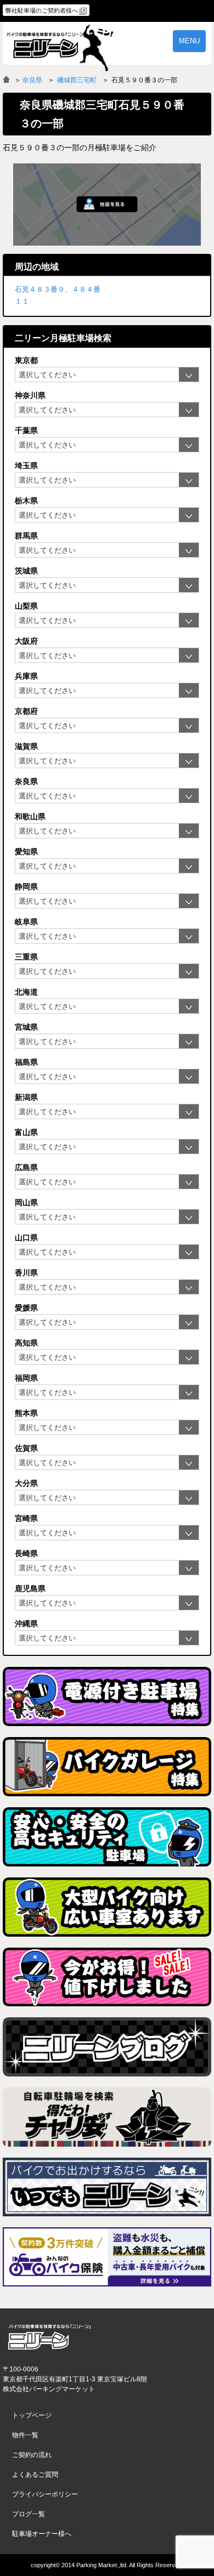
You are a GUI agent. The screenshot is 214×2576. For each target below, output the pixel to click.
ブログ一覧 (29, 2514)
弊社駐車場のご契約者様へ (42, 10)
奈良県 (32, 80)
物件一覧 (25, 2435)
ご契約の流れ (32, 2455)
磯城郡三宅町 (77, 80)
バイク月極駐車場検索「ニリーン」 (49, 2337)
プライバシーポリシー (45, 2494)
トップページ (32, 2415)
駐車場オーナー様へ (42, 2534)
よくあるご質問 (35, 2475)
